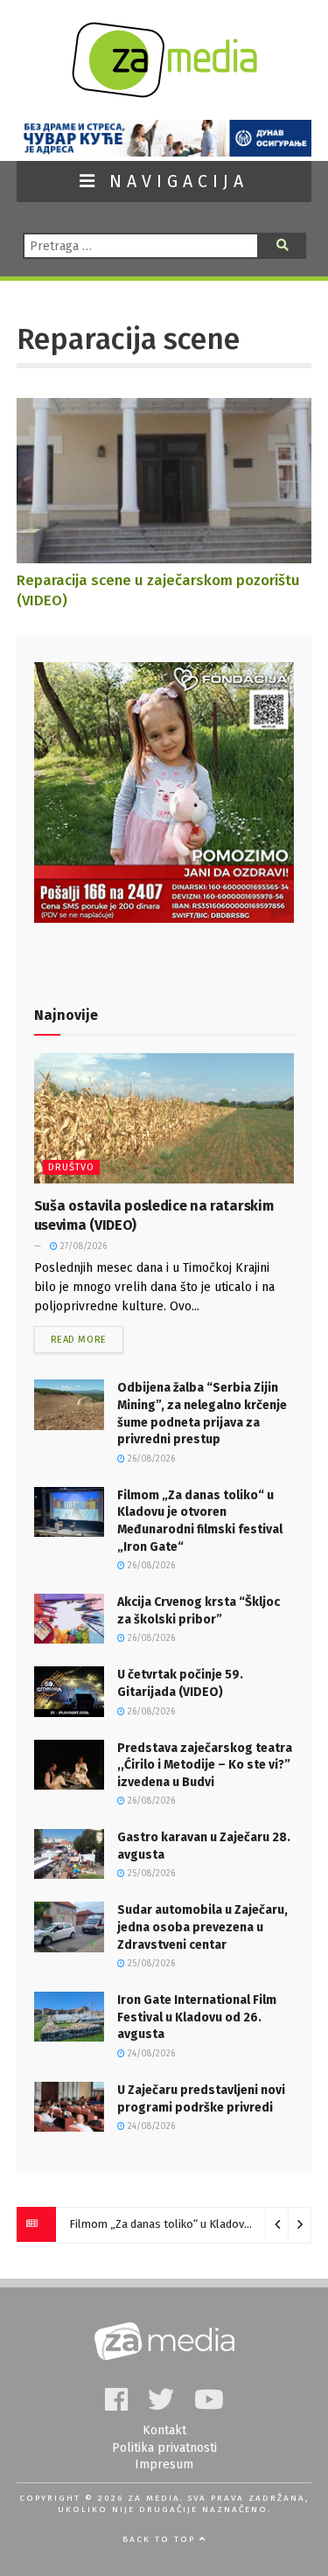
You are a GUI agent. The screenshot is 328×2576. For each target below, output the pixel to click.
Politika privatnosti (164, 2448)
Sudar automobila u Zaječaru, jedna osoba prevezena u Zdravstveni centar (202, 1927)
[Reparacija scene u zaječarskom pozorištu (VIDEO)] (164, 554)
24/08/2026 (150, 2054)
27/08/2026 (82, 1246)
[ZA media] (164, 93)
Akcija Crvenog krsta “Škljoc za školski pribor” (183, 2224)
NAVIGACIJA (174, 182)
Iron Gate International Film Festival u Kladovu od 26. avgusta (197, 2017)
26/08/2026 (150, 1459)
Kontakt (164, 2430)
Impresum (164, 2464)
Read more (79, 1340)
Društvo (71, 1167)
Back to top (161, 2539)
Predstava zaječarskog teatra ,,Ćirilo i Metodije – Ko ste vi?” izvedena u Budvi (205, 1765)
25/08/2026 (150, 1874)
